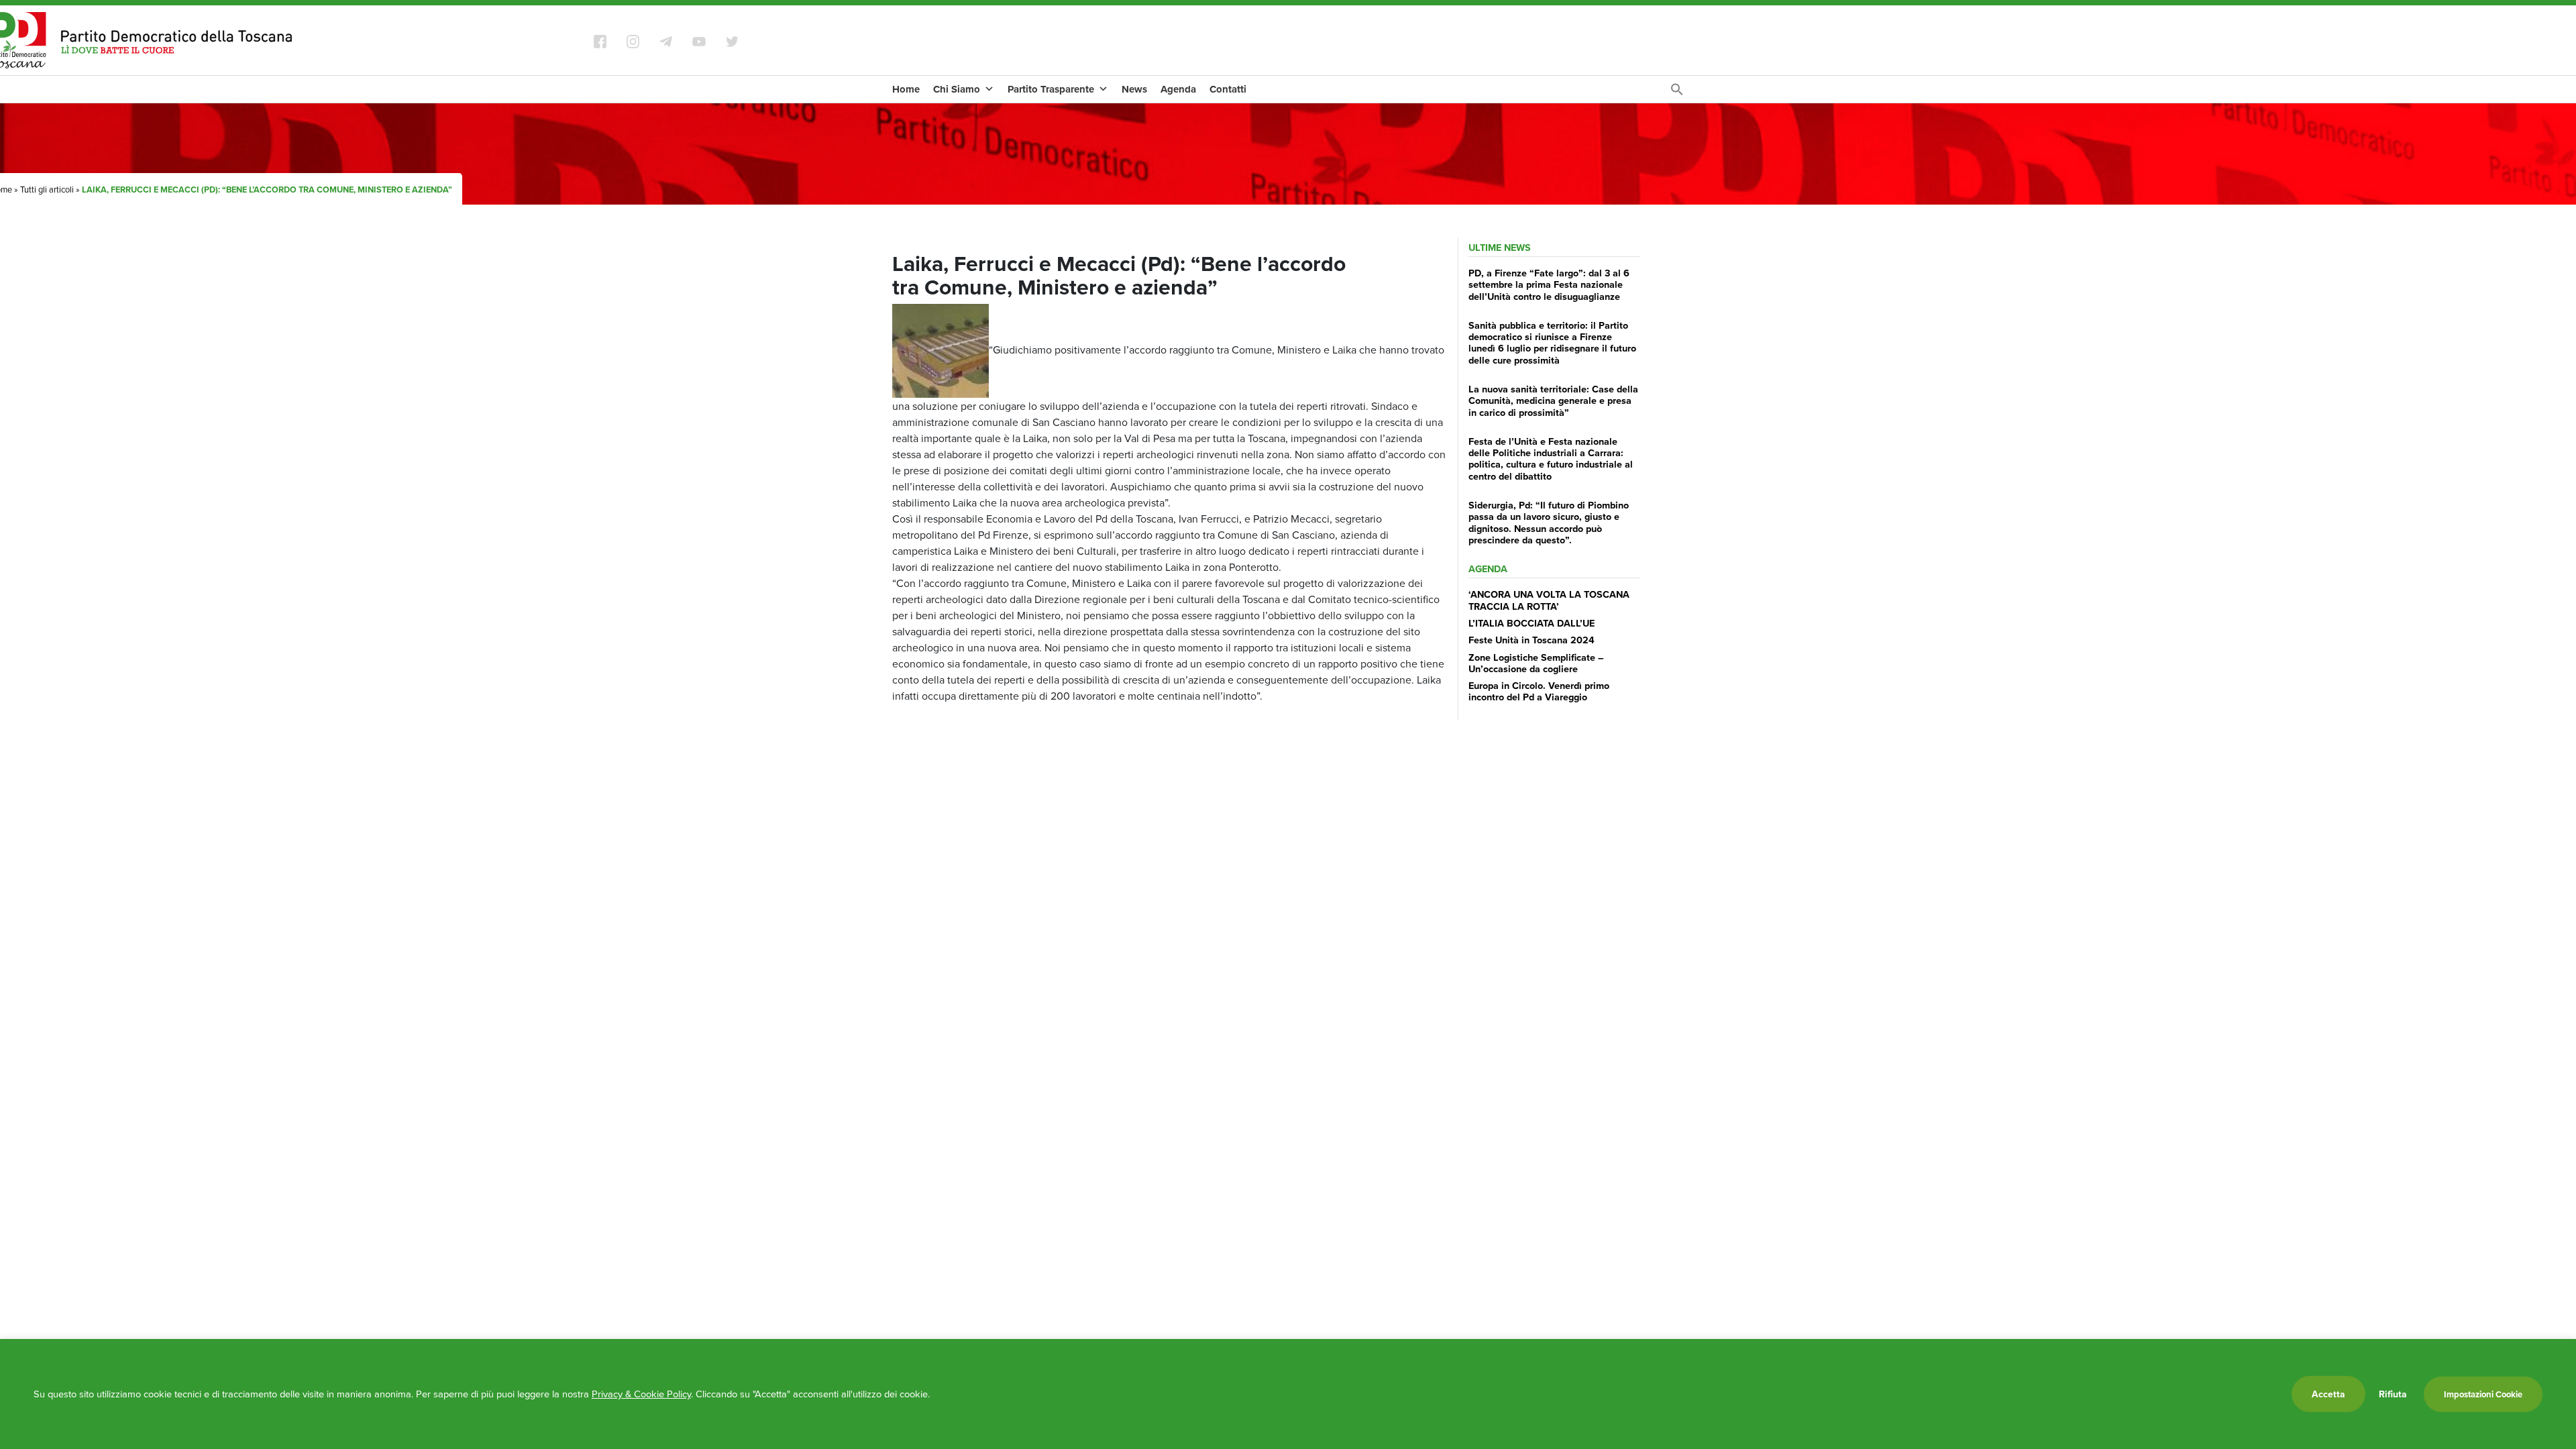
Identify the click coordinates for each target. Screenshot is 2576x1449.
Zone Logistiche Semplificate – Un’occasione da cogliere (1536, 663)
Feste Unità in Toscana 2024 (1532, 640)
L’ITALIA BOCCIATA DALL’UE (1532, 623)
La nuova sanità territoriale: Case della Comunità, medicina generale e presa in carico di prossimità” (1553, 400)
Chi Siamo (957, 89)
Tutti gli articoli (47, 189)
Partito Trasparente (1051, 89)
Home (906, 89)
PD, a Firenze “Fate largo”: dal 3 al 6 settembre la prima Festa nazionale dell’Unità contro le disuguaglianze (1549, 284)
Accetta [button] (2328, 1394)
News (1134, 89)
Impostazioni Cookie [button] (2483, 1394)
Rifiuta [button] (2393, 1394)
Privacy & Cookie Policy (641, 1394)
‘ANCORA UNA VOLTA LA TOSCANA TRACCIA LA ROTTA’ (1549, 600)
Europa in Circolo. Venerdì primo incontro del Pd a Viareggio (1539, 691)
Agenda (1178, 89)
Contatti (1228, 89)
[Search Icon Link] (1677, 93)
